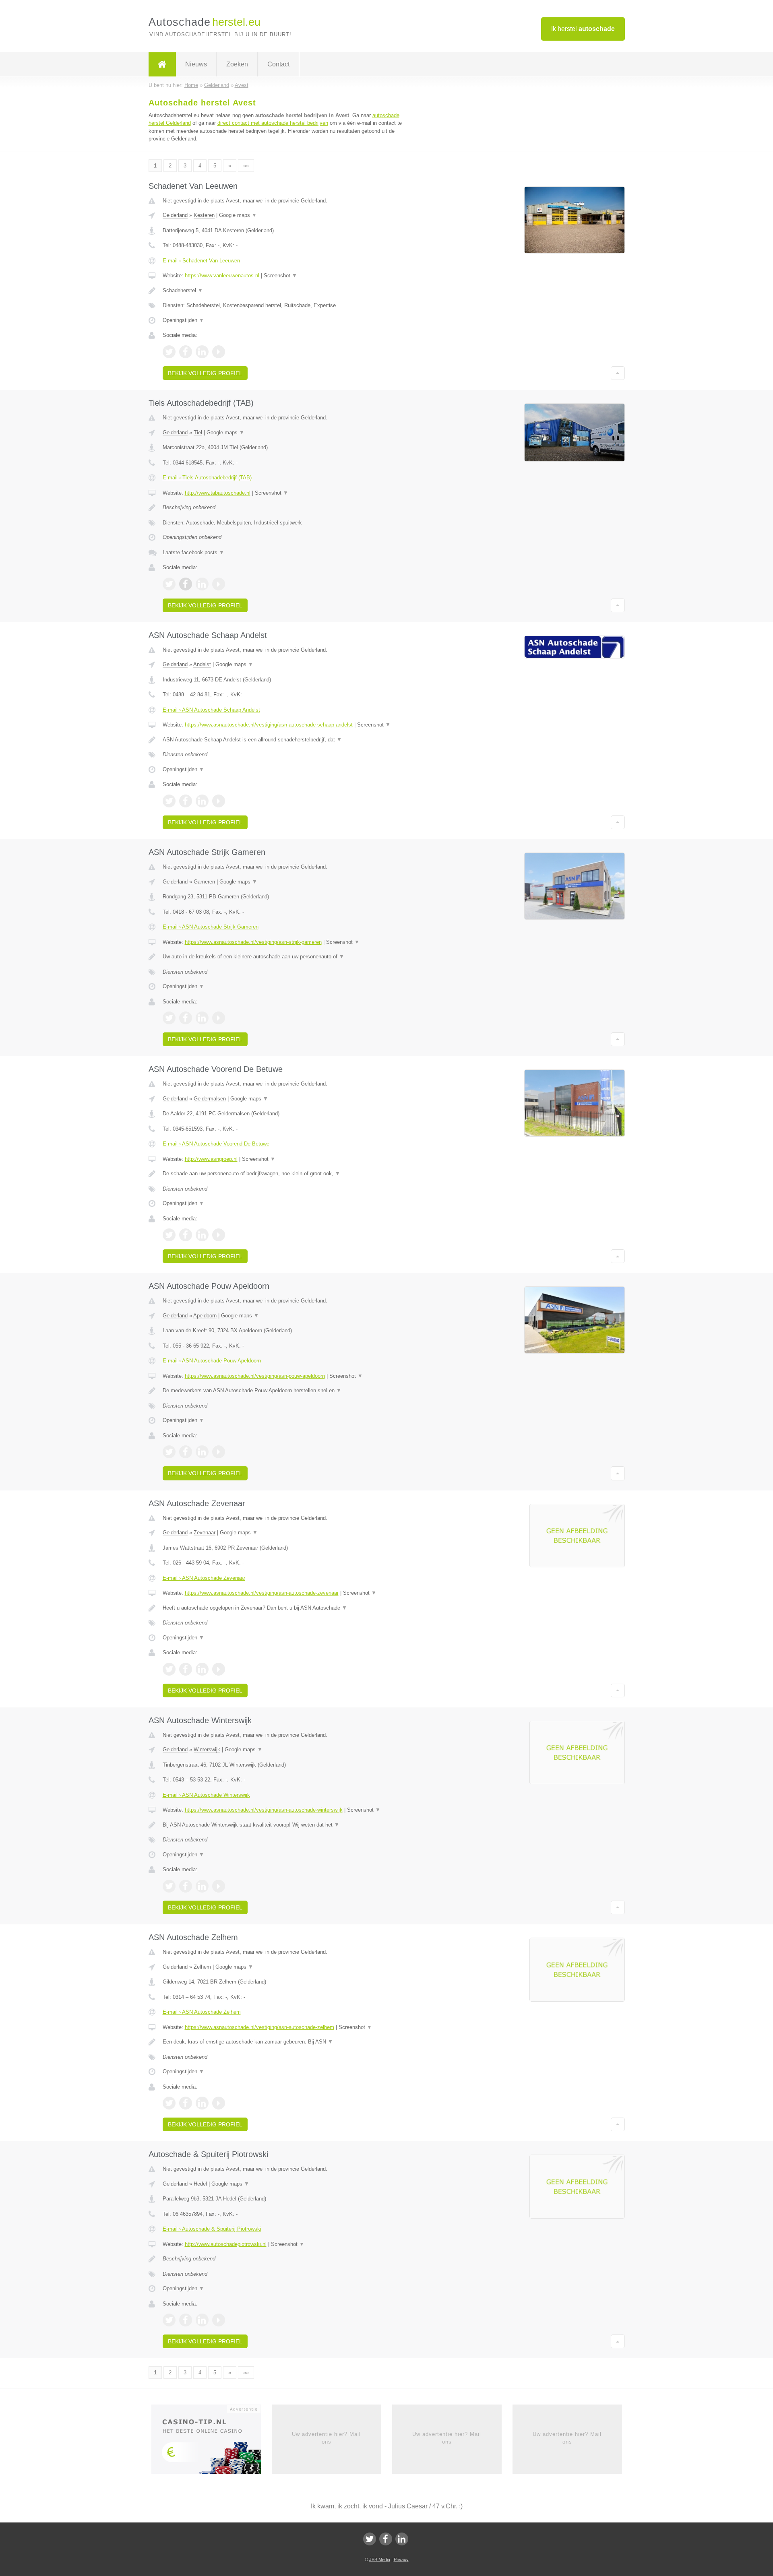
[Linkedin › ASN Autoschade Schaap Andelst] (202, 801)
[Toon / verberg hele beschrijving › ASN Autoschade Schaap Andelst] (287, 740)
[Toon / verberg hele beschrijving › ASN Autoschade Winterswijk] (287, 1825)
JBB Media (380, 2559)
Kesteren (204, 215)
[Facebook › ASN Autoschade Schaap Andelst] (186, 801)
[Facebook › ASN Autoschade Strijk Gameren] (186, 1018)
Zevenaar (205, 1533)
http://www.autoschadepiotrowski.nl (226, 2244)
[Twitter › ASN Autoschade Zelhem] (169, 2103)
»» (246, 166)
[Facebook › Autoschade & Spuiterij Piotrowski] (186, 2320)
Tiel (198, 432)
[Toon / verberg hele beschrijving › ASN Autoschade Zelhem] (287, 2042)
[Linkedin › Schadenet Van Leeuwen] (202, 352)
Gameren (204, 882)
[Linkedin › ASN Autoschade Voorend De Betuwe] (202, 1235)
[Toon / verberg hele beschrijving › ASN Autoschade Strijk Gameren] (287, 957)
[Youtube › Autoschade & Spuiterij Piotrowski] (219, 2320)
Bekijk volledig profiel (205, 373)
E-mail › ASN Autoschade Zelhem (202, 2012)
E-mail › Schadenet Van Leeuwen (201, 261)
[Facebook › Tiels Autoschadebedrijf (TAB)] (186, 584)
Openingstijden (183, 320)
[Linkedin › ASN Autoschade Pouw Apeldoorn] (202, 1452)
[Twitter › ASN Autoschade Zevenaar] (169, 1669)
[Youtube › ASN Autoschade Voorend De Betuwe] (219, 1235)
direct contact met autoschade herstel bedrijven (273, 123)
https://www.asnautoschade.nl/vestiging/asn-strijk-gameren (253, 942)
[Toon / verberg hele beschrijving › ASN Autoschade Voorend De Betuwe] (287, 1174)
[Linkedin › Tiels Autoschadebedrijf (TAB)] (202, 584)
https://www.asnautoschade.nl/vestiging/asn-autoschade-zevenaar (262, 1593)
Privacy (401, 2559)
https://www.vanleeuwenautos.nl (222, 276)
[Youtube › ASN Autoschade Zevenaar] (219, 1669)
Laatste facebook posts (193, 552)
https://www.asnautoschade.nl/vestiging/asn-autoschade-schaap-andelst (269, 725)
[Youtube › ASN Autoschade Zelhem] (219, 2103)
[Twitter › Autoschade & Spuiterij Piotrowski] (169, 2320)
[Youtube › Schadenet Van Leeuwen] (219, 352)
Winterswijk (207, 1749)
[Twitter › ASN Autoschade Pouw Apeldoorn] (169, 1452)
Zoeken (237, 64)
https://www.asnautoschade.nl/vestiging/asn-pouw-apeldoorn (255, 1376)
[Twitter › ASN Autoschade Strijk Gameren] (169, 1018)
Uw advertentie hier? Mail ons (326, 2438)
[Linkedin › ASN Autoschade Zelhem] (202, 2103)
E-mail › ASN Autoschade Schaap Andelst (211, 710)
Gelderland (175, 215)
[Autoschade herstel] (162, 64)
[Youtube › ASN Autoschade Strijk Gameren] (219, 1018)
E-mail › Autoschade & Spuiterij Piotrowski (212, 2229)
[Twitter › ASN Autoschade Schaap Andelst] (169, 801)
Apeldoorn (205, 1316)
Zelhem (202, 1967)
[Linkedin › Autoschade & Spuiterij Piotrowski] (202, 2320)
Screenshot (280, 276)
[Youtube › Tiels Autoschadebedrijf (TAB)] (219, 584)
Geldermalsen (210, 1099)
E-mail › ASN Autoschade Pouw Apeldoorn (212, 1361)
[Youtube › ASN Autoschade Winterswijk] (219, 1886)
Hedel (200, 2184)
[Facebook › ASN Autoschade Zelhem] (186, 2103)
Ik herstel (583, 29)
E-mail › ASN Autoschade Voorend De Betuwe (216, 1144)
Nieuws (196, 64)
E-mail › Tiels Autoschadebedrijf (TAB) (207, 478)
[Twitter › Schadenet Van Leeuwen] (169, 352)
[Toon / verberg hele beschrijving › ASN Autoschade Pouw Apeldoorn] (287, 1391)
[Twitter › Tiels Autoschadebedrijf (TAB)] (169, 584)
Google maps (238, 215)
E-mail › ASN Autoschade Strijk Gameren (211, 927)
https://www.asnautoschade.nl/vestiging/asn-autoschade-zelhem (259, 2027)
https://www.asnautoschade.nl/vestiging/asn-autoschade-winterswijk (264, 1810)
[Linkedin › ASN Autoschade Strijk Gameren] (202, 1018)
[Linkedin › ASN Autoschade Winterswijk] (202, 1886)
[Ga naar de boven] (618, 373)
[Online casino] (212, 2442)
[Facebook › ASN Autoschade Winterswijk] (186, 1886)
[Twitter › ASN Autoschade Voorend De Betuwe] (169, 1235)
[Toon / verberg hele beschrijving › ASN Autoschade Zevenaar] (287, 1608)
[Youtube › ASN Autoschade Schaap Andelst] (219, 801)
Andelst (202, 664)
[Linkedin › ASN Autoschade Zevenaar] (202, 1669)
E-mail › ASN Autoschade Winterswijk (206, 1795)
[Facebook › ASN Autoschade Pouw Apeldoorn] (186, 1452)
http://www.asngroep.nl (211, 1159)
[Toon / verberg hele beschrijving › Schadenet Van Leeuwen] (287, 291)
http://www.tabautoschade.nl (218, 493)
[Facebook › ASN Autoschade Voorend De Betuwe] (186, 1235)
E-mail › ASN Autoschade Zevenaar (204, 1578)
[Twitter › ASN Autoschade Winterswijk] (169, 1886)
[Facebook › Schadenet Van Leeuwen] (186, 352)
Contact (278, 64)
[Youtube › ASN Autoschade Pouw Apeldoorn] (219, 1452)
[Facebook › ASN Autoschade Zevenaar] (186, 1669)
